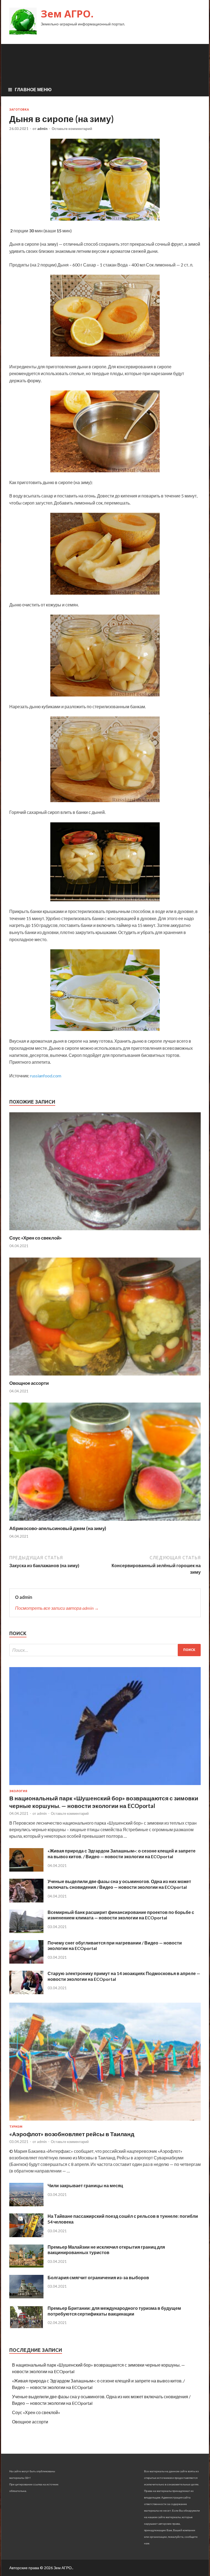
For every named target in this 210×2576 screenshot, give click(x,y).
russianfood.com (46, 1076)
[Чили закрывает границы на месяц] (26, 2205)
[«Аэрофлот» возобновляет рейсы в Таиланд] (105, 2122)
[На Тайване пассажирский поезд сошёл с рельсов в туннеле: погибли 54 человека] (26, 2235)
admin (42, 129)
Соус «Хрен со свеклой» (36, 1238)
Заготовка (19, 109)
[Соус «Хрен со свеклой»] (105, 1231)
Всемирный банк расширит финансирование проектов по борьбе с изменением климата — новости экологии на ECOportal (121, 1915)
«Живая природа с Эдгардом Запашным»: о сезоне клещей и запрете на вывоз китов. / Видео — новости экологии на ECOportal (122, 1854)
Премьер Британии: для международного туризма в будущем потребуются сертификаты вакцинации (114, 2311)
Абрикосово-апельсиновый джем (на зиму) (58, 1528)
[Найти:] (105, 1650)
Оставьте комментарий (72, 129)
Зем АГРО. (67, 14)
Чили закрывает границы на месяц (85, 2185)
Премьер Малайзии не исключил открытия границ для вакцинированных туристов (106, 2250)
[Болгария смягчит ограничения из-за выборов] (26, 2297)
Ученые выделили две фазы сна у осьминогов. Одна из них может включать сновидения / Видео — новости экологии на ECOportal (119, 1884)
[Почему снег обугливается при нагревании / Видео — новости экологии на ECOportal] (26, 1962)
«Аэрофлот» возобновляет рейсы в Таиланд (72, 2134)
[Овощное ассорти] (105, 1377)
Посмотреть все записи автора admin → (57, 1608)
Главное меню (33, 89)
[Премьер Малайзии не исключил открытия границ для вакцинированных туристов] (26, 2266)
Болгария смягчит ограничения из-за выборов (98, 2277)
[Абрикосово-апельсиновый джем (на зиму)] (105, 1522)
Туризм (16, 2127)
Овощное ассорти (29, 1383)
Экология (18, 1791)
